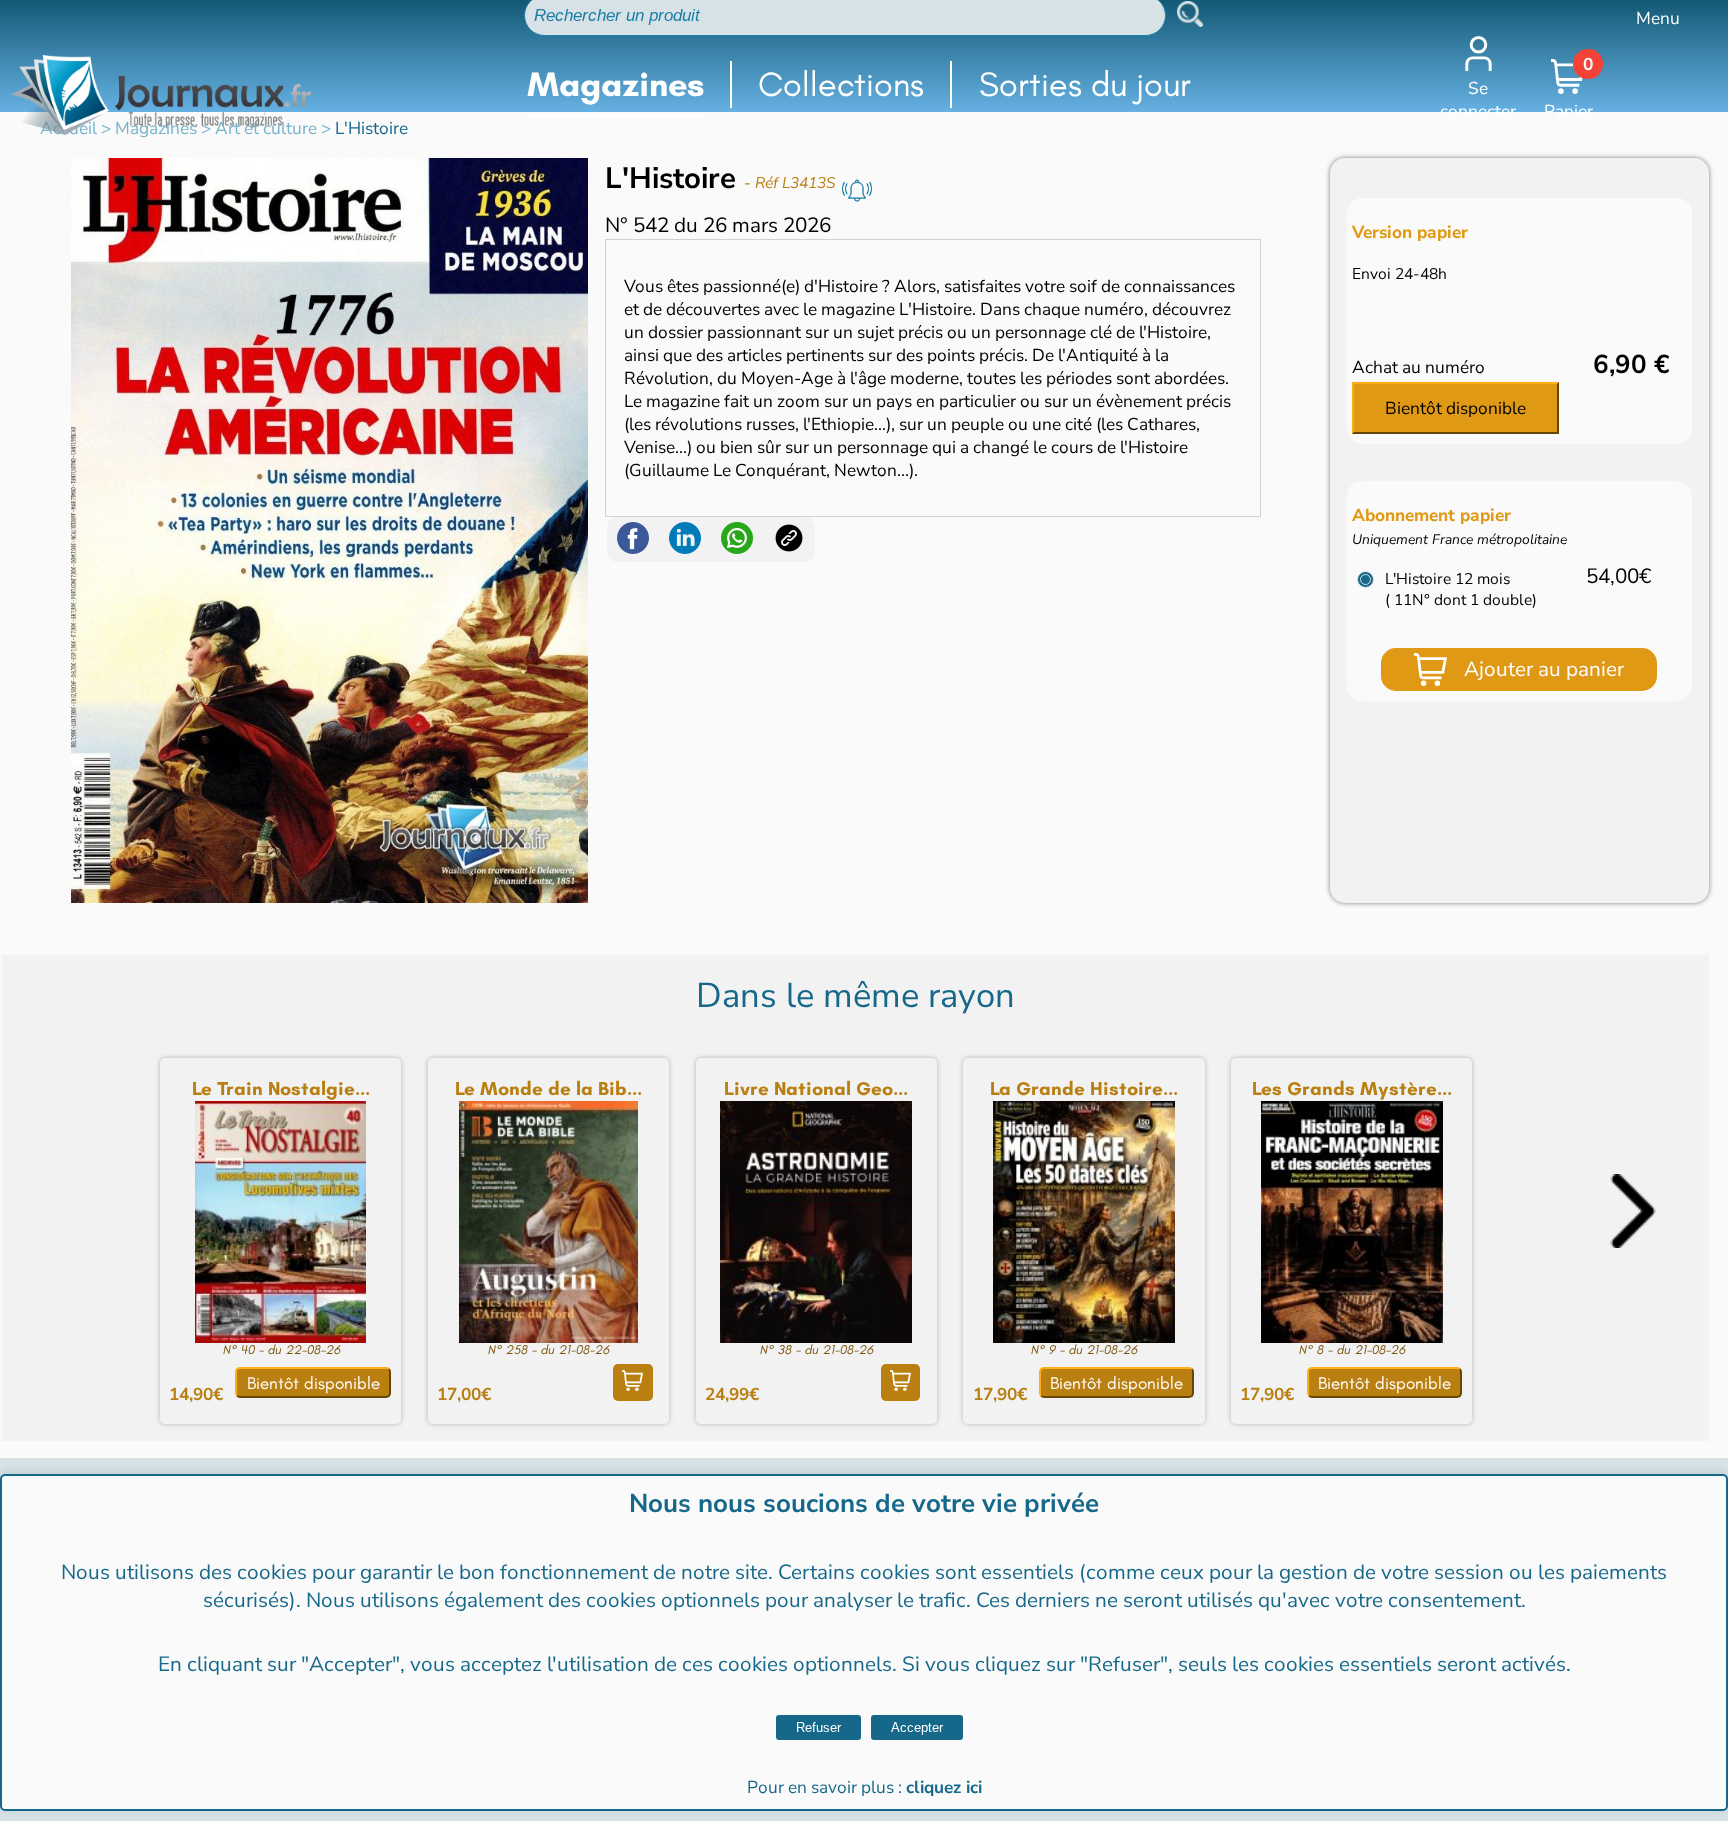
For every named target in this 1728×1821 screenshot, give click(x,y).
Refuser (818, 1727)
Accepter (917, 1727)
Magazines (615, 84)
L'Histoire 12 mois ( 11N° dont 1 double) (1461, 589)
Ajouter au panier (1544, 669)
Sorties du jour (1085, 84)
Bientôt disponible (1455, 408)
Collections (841, 84)
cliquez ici (944, 1787)
